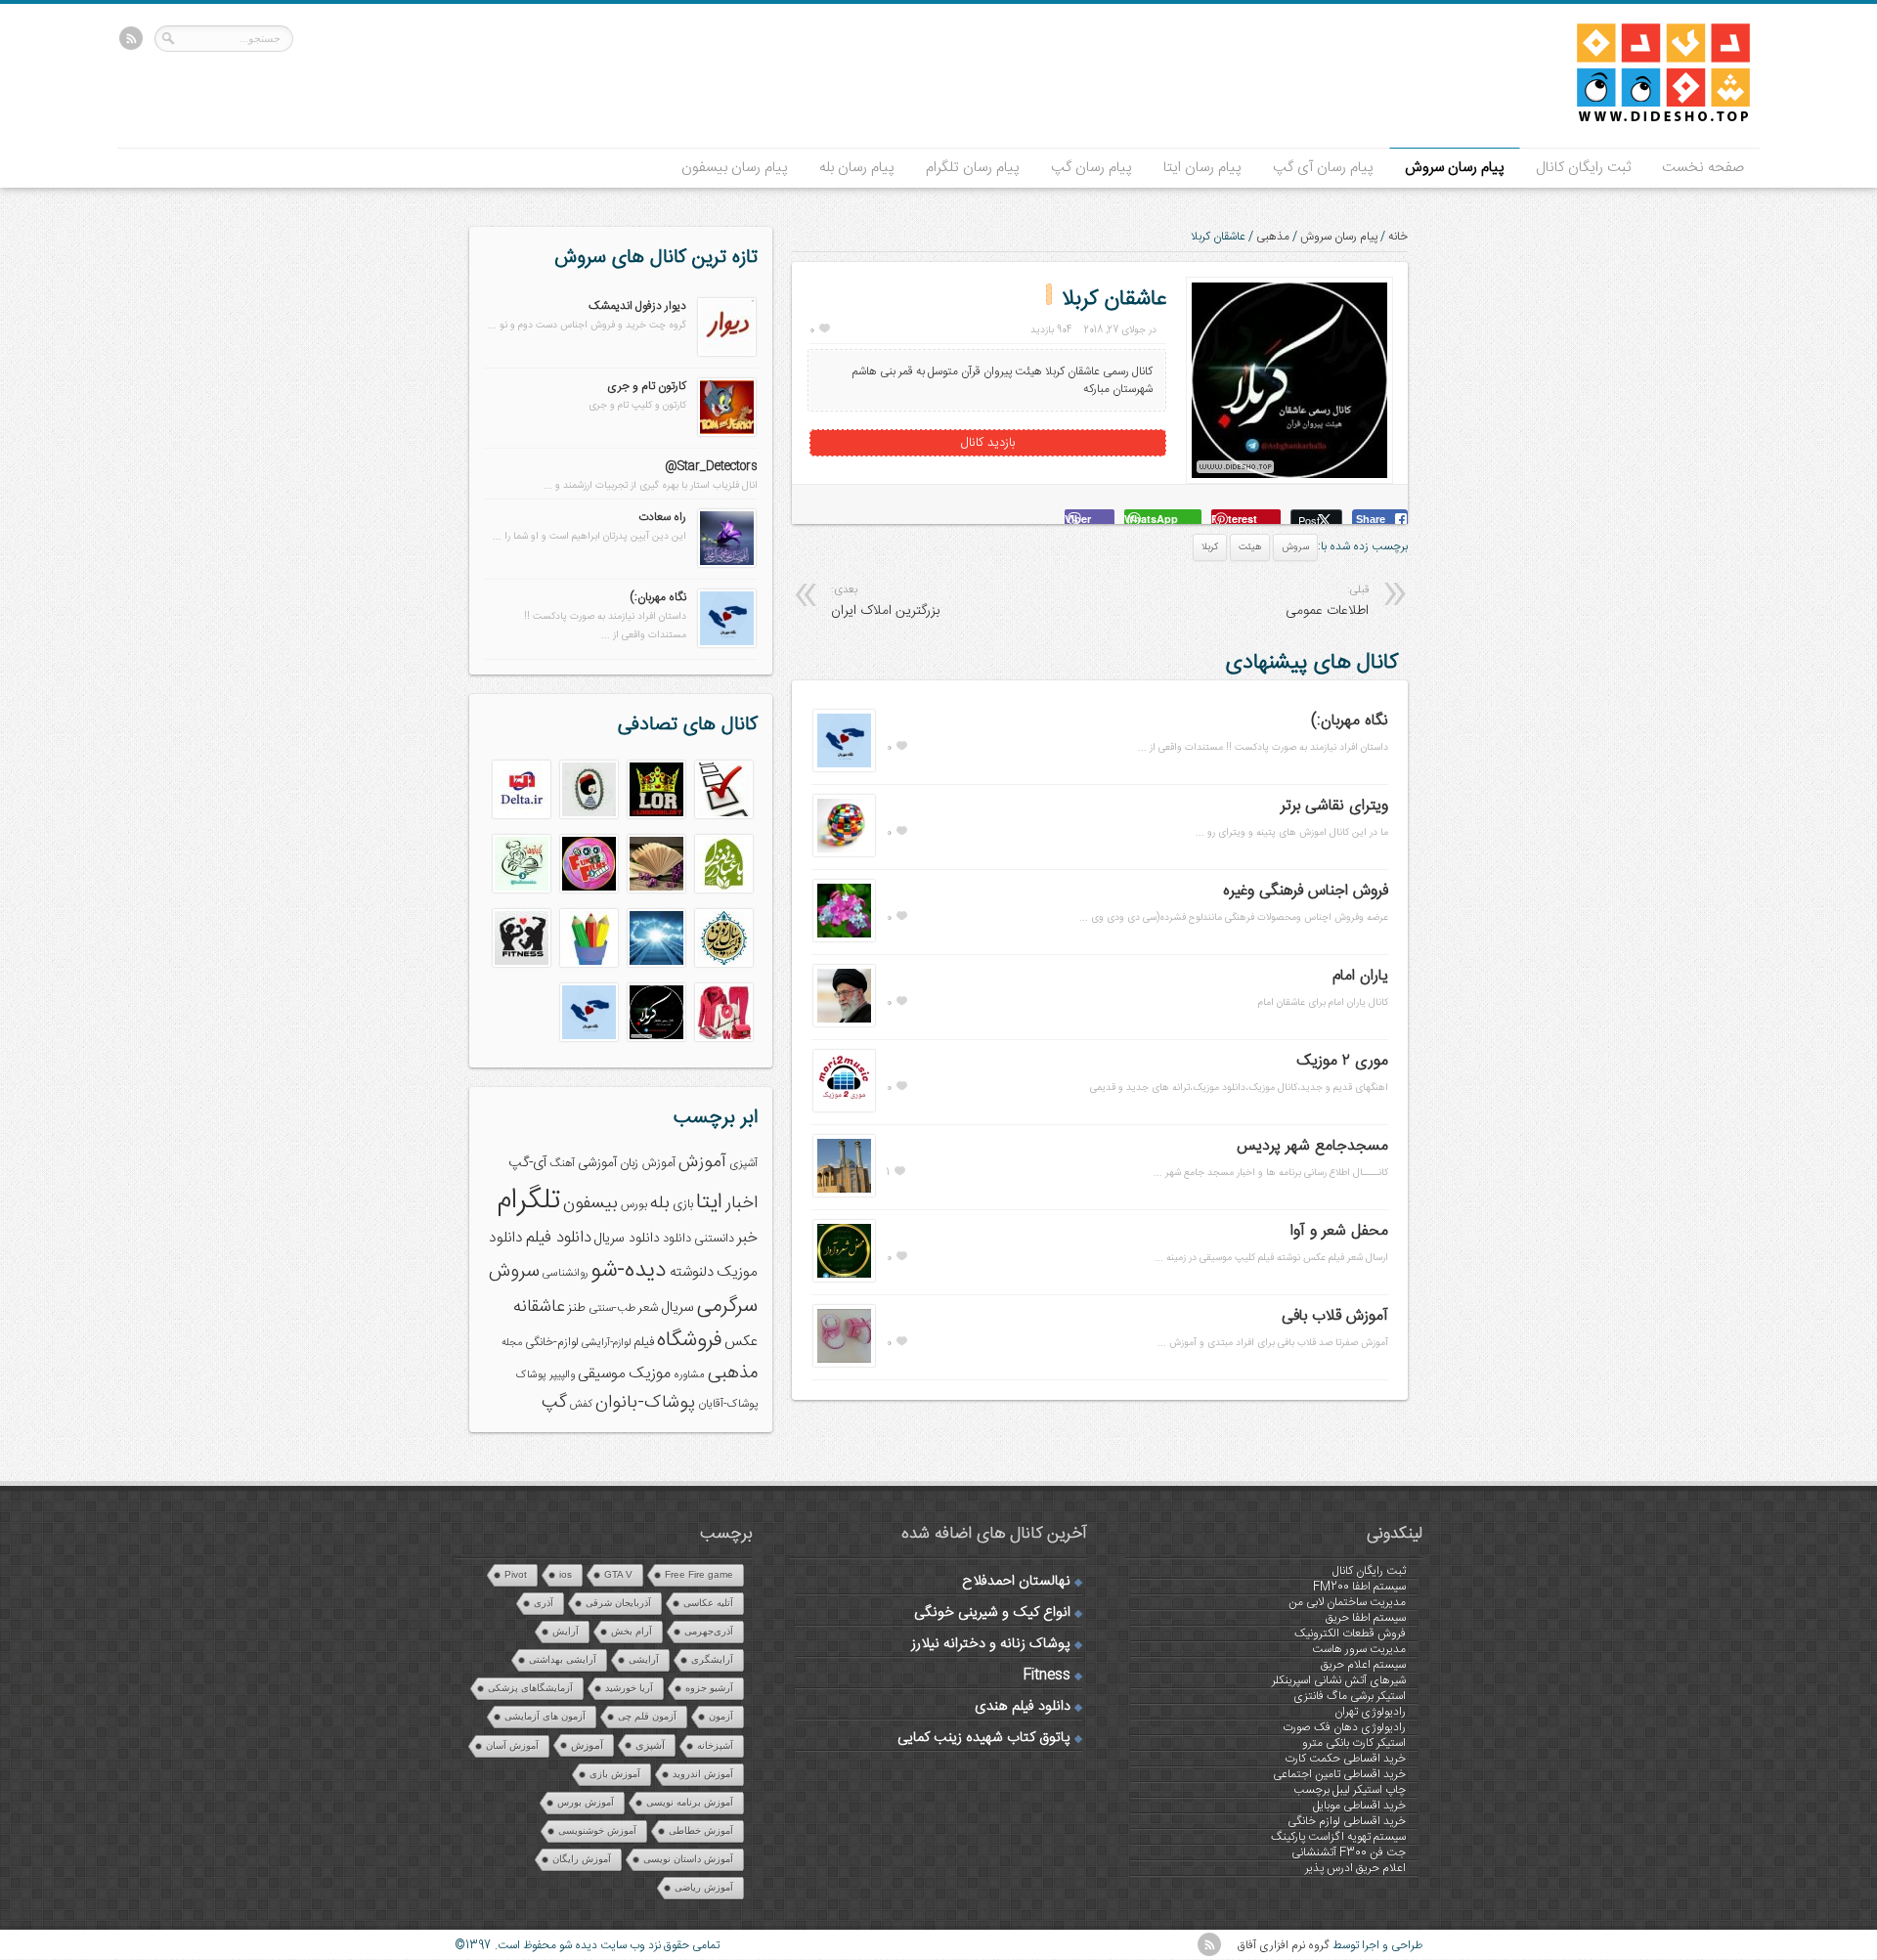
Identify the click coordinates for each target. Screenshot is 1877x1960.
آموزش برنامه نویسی (690, 1802)
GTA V (618, 1574)
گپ (554, 1403)
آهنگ (562, 1164)
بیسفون (590, 1203)
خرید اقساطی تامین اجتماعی (1339, 1774)
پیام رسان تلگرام (973, 168)
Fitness (1047, 1676)
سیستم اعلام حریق (1363, 1665)
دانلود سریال (627, 1239)
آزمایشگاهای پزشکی (530, 1688)
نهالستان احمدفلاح (1016, 1582)
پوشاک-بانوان (645, 1403)
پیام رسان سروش (1455, 168)
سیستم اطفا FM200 (1359, 1587)
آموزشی (597, 1163)
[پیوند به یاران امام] (844, 1024)
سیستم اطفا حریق (1366, 1618)
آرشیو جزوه (709, 1688)
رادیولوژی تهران (1370, 1712)
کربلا (1210, 547)
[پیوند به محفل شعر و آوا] (844, 1279)
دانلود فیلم (559, 1238)
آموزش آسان (512, 1745)
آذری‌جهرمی (709, 1631)
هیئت (1250, 547)
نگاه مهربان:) (1350, 721)
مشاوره (689, 1375)
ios (566, 1574)
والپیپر (562, 1375)
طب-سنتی (612, 1308)
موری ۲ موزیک (1342, 1061)
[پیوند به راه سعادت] (727, 564)
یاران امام (1360, 976)
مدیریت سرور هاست (1359, 1649)
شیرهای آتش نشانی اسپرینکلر (1339, 1680)
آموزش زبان (648, 1164)
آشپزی (743, 1164)
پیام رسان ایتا (1202, 168)
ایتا (709, 1202)
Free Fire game (699, 1574)
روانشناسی (565, 1273)
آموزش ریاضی (704, 1887)
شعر (648, 1308)
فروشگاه (689, 1341)
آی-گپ (527, 1163)
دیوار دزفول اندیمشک (637, 306)
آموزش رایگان (582, 1859)
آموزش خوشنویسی (597, 1830)
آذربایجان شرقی (618, 1603)
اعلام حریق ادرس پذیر (1355, 1868)
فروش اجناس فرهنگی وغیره (1306, 891)
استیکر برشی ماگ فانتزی (1350, 1696)
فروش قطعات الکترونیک (1350, 1633)
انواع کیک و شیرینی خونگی (992, 1613)
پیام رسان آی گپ (1323, 168)
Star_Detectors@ (711, 466)
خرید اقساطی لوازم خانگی (1347, 1821)
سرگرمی (727, 1307)
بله (660, 1203)
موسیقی (602, 1374)
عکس (741, 1342)
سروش (1295, 547)
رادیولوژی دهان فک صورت (1344, 1727)
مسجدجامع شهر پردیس (1312, 1146)
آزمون (721, 1716)
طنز (577, 1308)
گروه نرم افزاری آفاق (1284, 1945)
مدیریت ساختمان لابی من (1347, 1602)
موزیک (650, 1374)
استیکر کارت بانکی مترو (1354, 1743)
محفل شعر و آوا (1339, 1231)
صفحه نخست (1703, 168)
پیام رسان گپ (1091, 168)
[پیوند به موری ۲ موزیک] (844, 1109)
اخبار (742, 1203)
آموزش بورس (586, 1802)
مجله (512, 1343)
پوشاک (531, 1375)
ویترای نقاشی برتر (1334, 806)
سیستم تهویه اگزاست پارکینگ (1338, 1837)
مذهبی (1273, 237)
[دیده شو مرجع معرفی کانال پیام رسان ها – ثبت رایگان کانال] (1647, 118)
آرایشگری (712, 1659)
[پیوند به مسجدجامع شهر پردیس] (844, 1194)
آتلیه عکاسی (708, 1603)
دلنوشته (692, 1272)
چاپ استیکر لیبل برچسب (1350, 1790)
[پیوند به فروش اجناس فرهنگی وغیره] (844, 938)
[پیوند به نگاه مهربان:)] (844, 768)
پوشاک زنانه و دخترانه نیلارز (991, 1644)
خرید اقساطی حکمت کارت (1345, 1759)
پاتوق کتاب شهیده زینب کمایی (984, 1738)
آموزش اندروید (703, 1774)
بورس (634, 1205)
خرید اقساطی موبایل (1359, 1806)
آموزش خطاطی (701, 1830)
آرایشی (644, 1659)
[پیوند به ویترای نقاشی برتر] (844, 853)
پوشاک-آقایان (728, 1404)
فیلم (644, 1342)
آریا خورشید (629, 1688)
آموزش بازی (615, 1774)
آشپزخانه (715, 1745)
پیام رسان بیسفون (735, 168)
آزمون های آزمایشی (545, 1716)
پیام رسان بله (857, 168)
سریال (677, 1308)
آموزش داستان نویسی (688, 1859)
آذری (544, 1603)
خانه (1398, 237)
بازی (683, 1205)
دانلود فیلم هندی (1023, 1707)
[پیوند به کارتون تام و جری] (727, 433)
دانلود (677, 1239)
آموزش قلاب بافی (1335, 1316)
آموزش (702, 1163)
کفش (581, 1404)
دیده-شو (629, 1270)
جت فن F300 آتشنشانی (1349, 1852)
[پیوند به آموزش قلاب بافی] (844, 1364)
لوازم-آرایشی (606, 1343)
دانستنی (714, 1239)
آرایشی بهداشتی (563, 1659)
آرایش (566, 1631)
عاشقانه (539, 1307)
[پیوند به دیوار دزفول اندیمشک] (727, 353)
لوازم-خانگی (552, 1342)
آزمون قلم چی (647, 1716)
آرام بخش (632, 1631)
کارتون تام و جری (647, 386)
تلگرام (528, 1201)
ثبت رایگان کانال (1583, 168)
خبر (747, 1238)
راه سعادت (662, 517)
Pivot (516, 1574)
